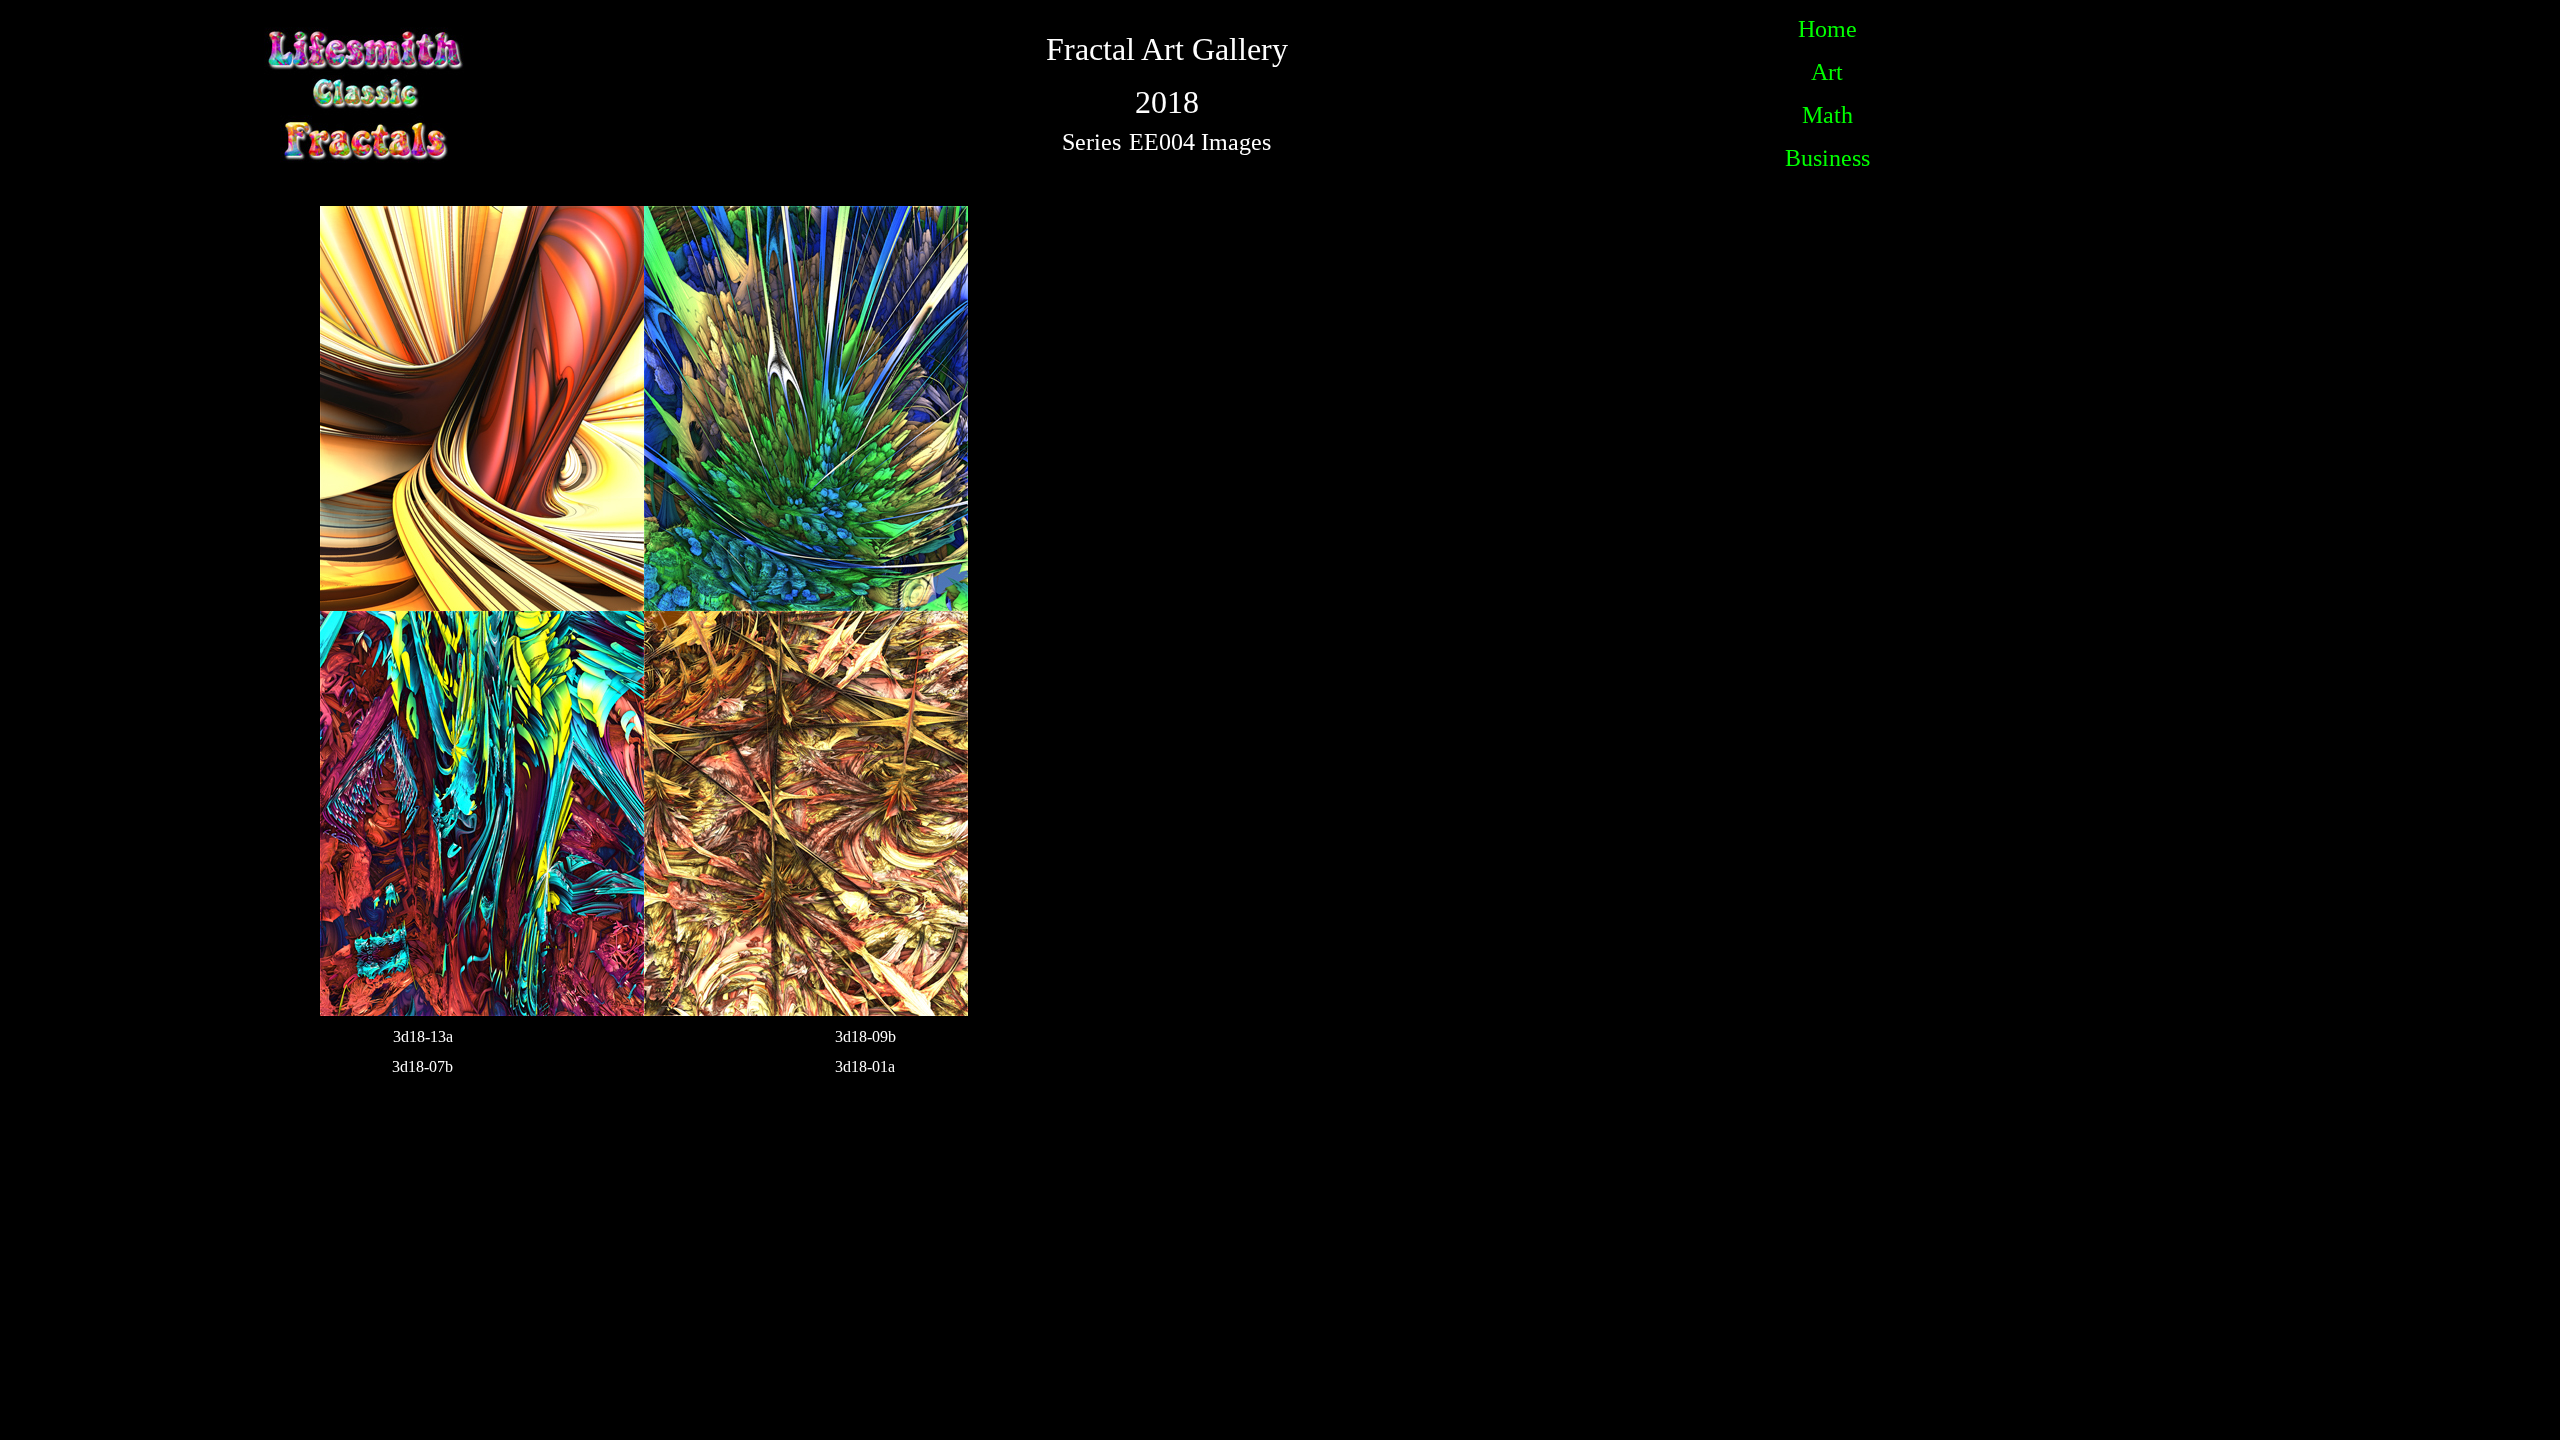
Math (1827, 115)
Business (1827, 158)
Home (1827, 29)
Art (1827, 72)
